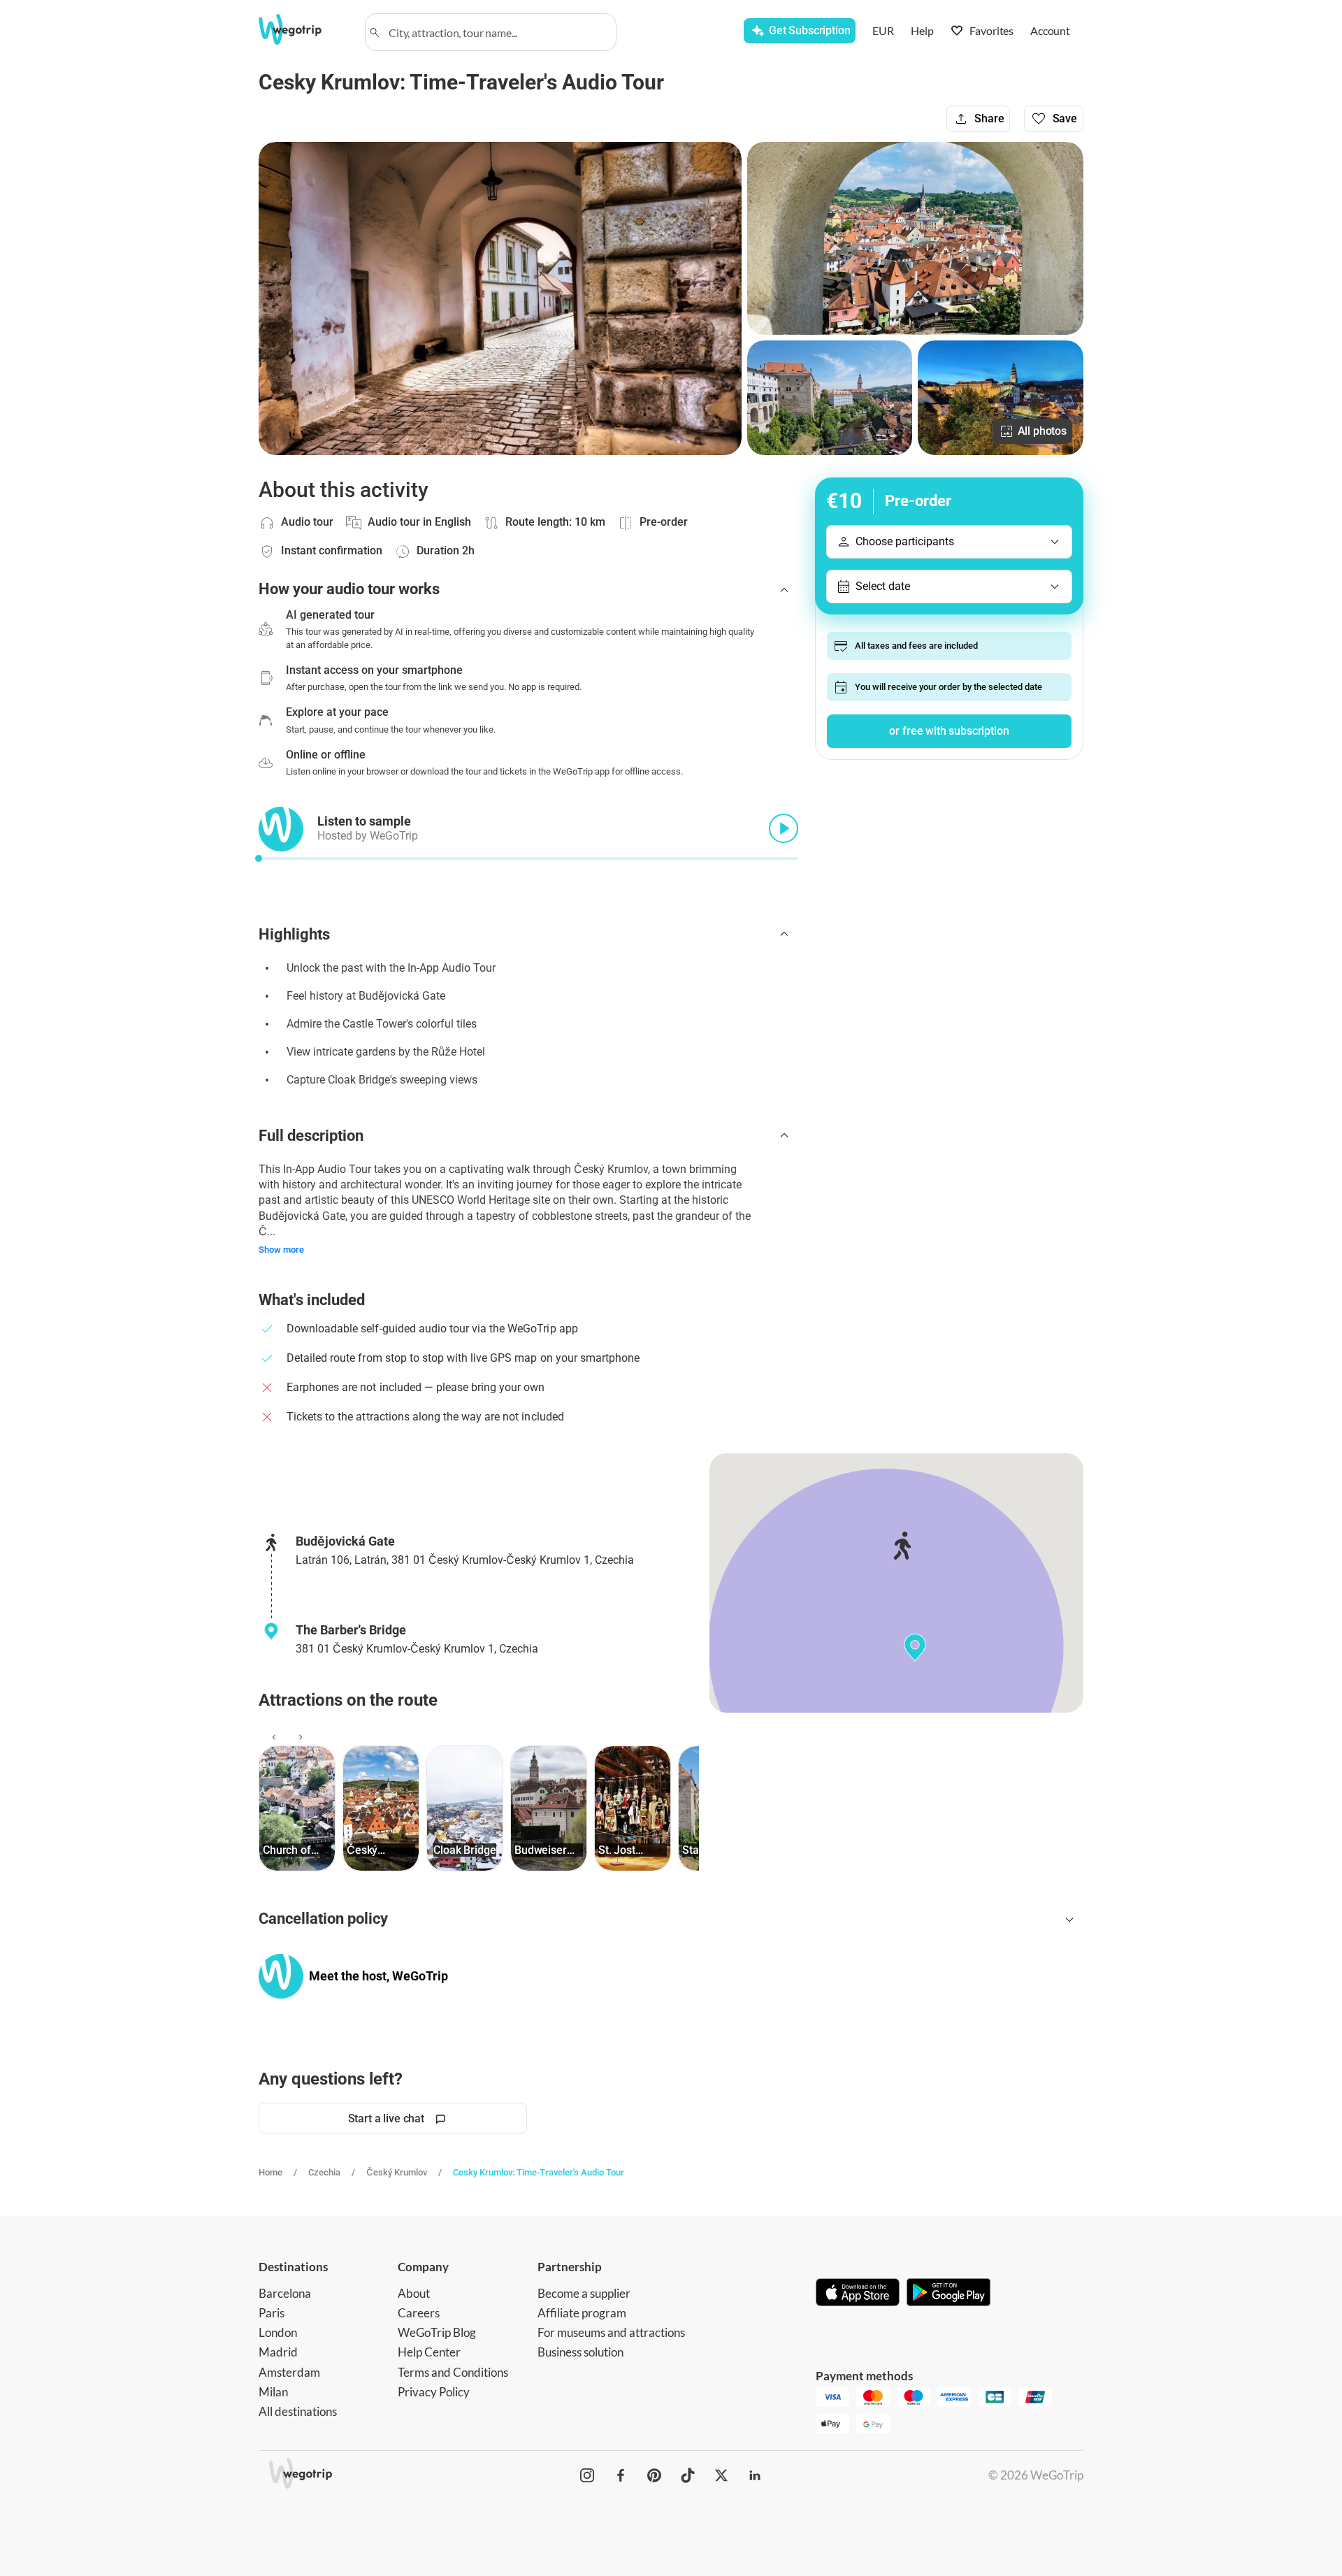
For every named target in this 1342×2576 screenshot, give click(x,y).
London (278, 2332)
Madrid (278, 2352)
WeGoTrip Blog (437, 2332)
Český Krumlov (397, 2172)
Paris (272, 2313)
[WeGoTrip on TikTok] (688, 2475)
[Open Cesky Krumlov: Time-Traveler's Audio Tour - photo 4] (1001, 398)
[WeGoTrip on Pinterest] (654, 2475)
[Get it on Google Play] (948, 2294)
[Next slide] (298, 1737)
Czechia (324, 2172)
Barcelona (285, 2293)
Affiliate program (582, 2313)
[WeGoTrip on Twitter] (721, 2475)
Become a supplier (584, 2293)
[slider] (259, 858)
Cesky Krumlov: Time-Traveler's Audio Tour (539, 2172)
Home (270, 2172)
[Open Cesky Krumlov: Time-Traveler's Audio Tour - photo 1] (500, 298)
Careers (419, 2313)
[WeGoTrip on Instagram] (587, 2475)
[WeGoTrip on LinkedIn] (755, 2475)
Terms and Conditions (453, 2372)
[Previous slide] (272, 1737)
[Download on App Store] (858, 2294)
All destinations (298, 2411)
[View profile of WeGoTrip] (281, 1976)
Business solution (580, 2352)
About (414, 2293)
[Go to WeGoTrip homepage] (303, 29)
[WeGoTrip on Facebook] (621, 2475)
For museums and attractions (611, 2332)
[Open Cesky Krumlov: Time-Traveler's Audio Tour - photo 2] (915, 238)
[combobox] (497, 32)
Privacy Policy (434, 2392)
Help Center (429, 2352)
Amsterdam (289, 2372)
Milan (273, 2392)
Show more (281, 1250)
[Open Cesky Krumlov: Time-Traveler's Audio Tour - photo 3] (830, 398)
